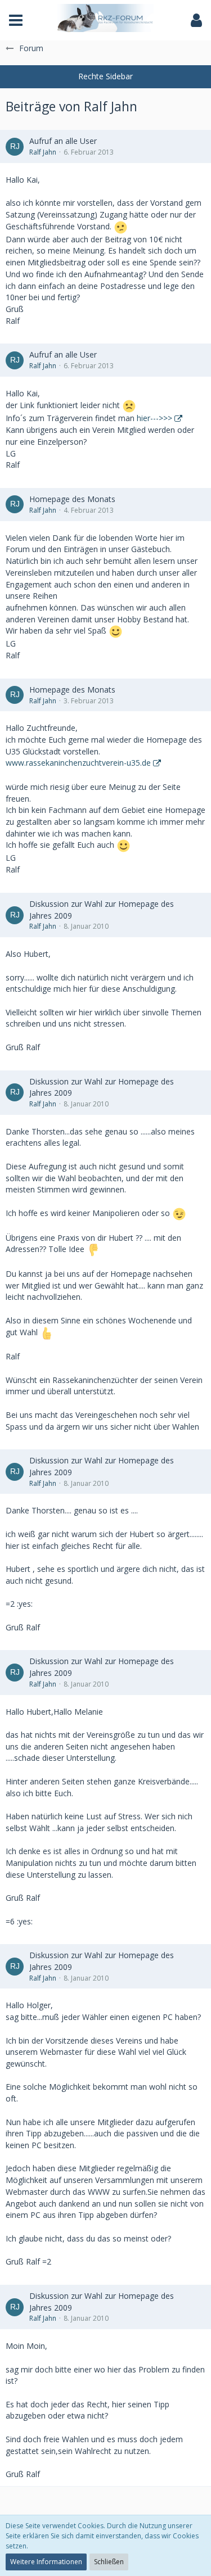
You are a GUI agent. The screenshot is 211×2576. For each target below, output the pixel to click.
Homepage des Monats (72, 499)
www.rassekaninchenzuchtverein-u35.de (78, 763)
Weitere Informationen (46, 2562)
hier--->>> (154, 418)
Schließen (109, 2562)
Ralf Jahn (43, 152)
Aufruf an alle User (63, 141)
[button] (16, 20)
